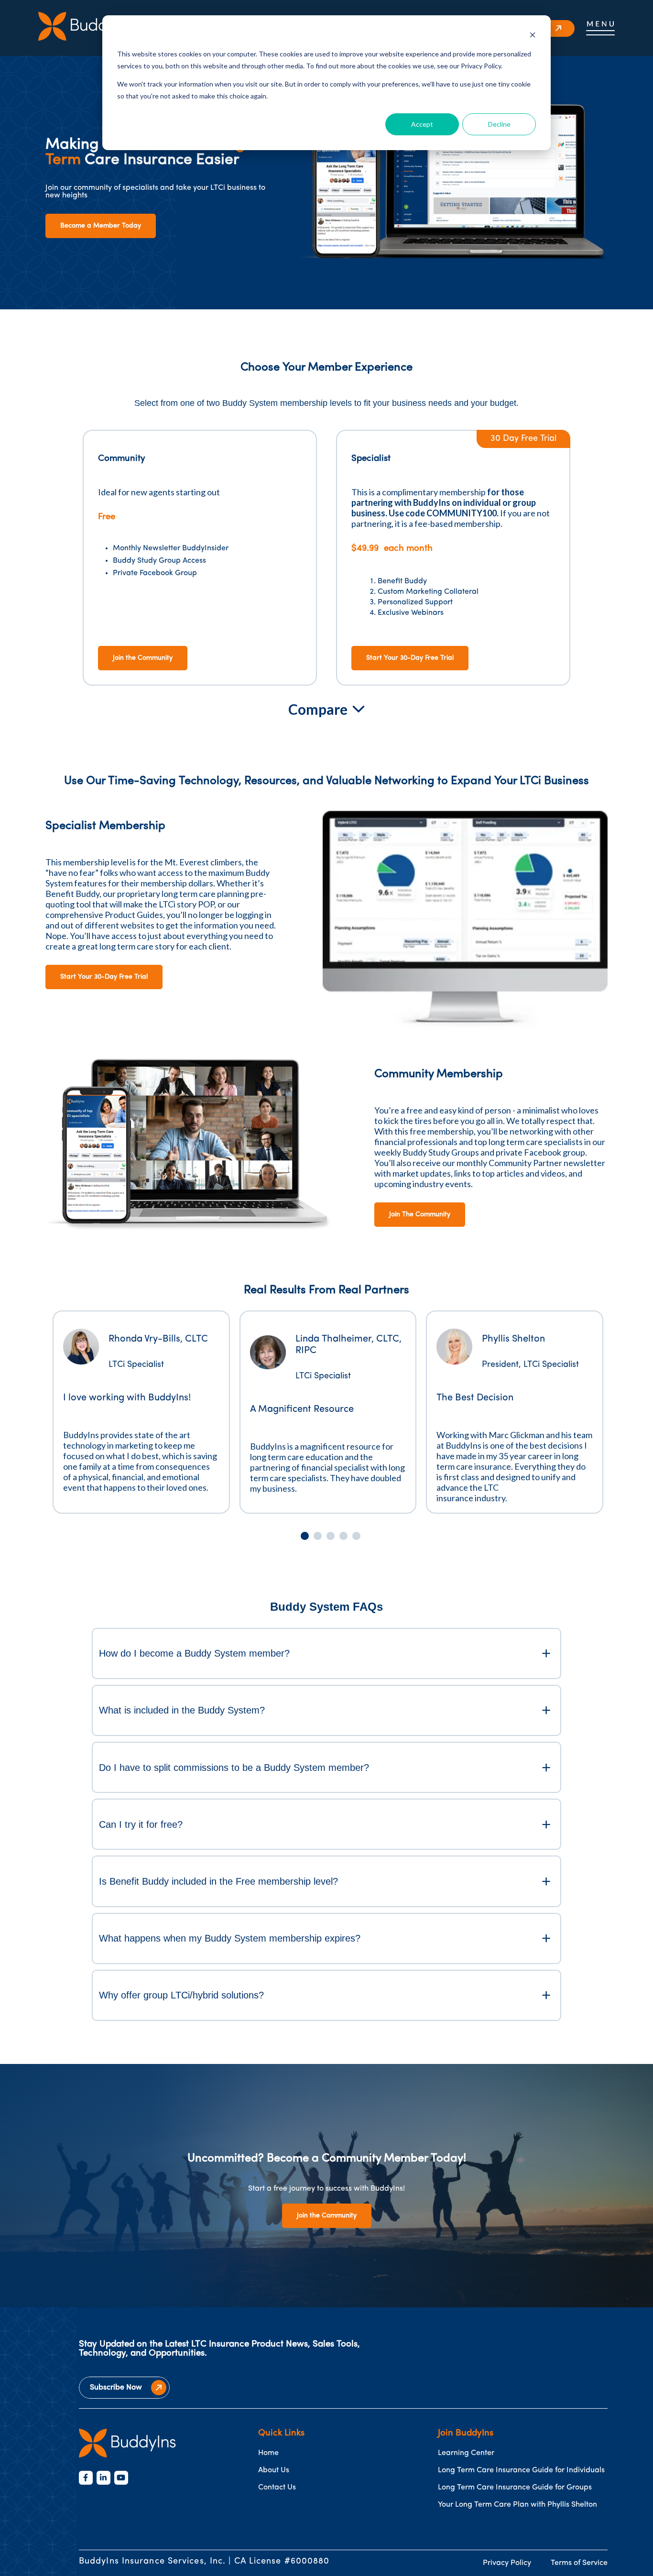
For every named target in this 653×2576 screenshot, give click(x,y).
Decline (499, 124)
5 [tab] (356, 1536)
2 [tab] (318, 1536)
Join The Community (420, 1215)
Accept (422, 124)
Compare (318, 709)
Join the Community (143, 658)
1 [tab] (305, 1536)
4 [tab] (343, 1536)
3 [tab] (331, 1536)
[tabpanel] (141, 1412)
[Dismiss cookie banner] (533, 36)
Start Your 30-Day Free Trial (410, 658)
